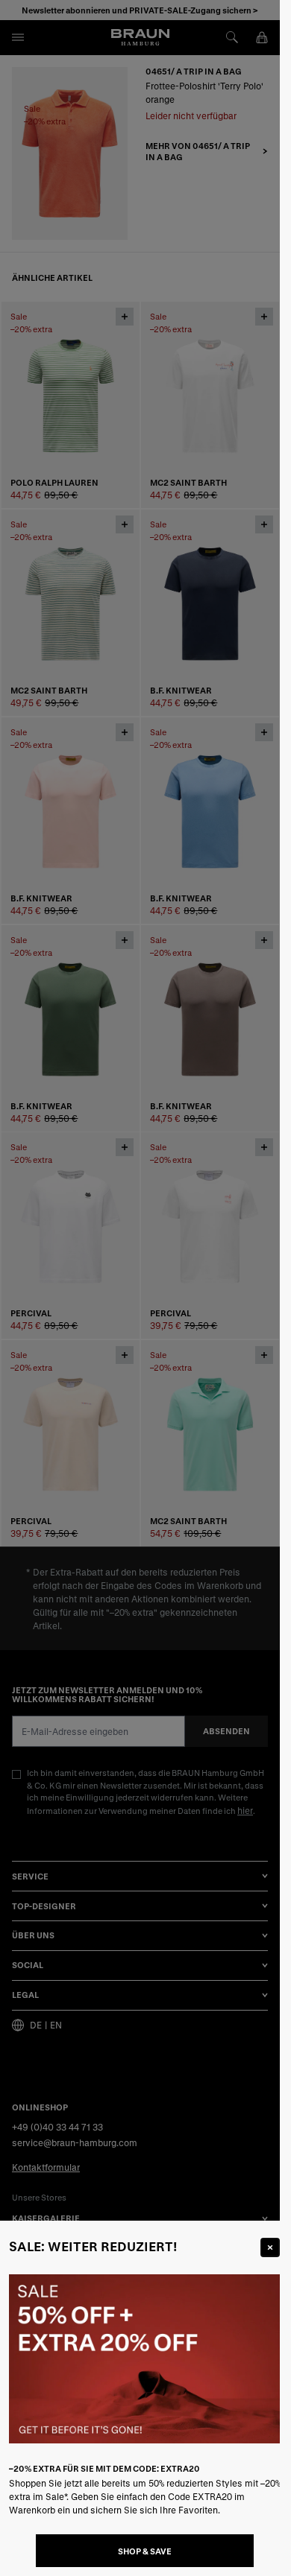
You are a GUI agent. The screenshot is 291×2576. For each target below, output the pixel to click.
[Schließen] (270, 2247)
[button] (140, 1288)
